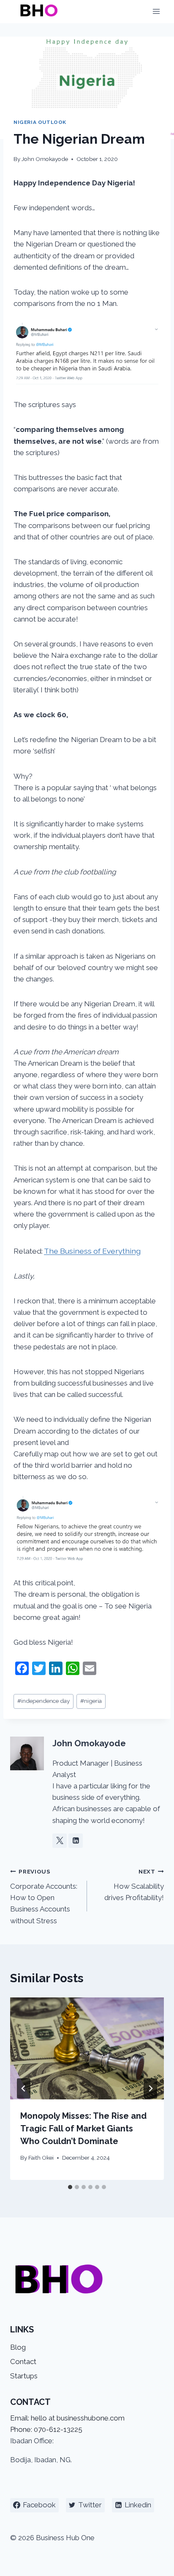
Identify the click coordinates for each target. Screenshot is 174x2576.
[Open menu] (156, 12)
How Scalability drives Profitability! (134, 1885)
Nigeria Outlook (40, 122)
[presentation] (87, 2049)
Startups (24, 2376)
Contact (23, 2362)
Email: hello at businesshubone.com (67, 2418)
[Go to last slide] (24, 2088)
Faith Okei (41, 2158)
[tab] (70, 2187)
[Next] (150, 2088)
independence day (43, 1701)
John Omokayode (45, 159)
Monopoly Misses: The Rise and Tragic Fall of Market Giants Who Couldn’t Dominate (83, 2128)
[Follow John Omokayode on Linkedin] (76, 1841)
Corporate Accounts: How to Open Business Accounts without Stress (44, 1896)
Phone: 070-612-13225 (46, 2429)
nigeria (91, 1701)
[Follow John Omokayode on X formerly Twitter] (60, 1841)
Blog (18, 2347)
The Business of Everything (92, 1251)
